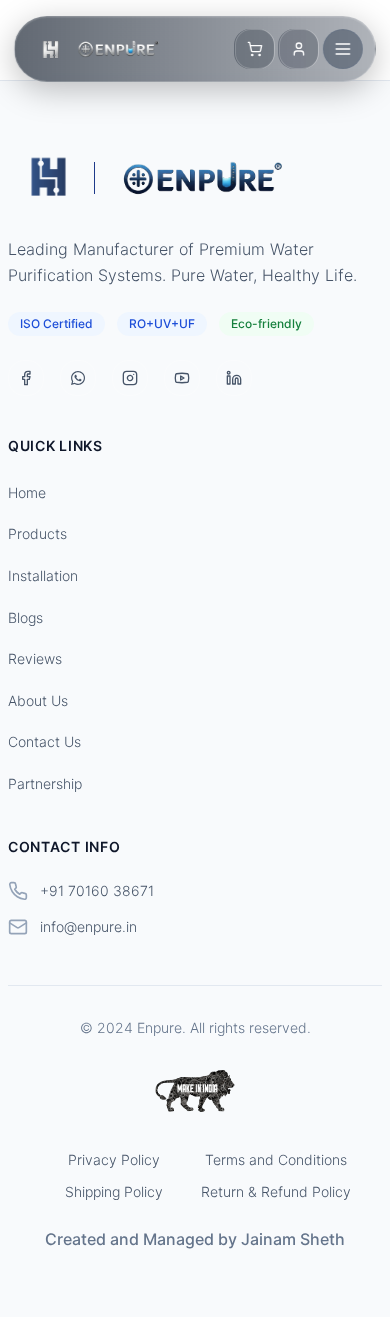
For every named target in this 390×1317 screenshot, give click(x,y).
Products (37, 533)
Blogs (25, 617)
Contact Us (44, 741)
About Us (38, 700)
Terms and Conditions (276, 1159)
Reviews (35, 658)
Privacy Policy (114, 1159)
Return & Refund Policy (276, 1191)
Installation (43, 575)
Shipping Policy (114, 1191)
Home (27, 492)
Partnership (45, 783)
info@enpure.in (88, 926)
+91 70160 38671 (97, 890)
